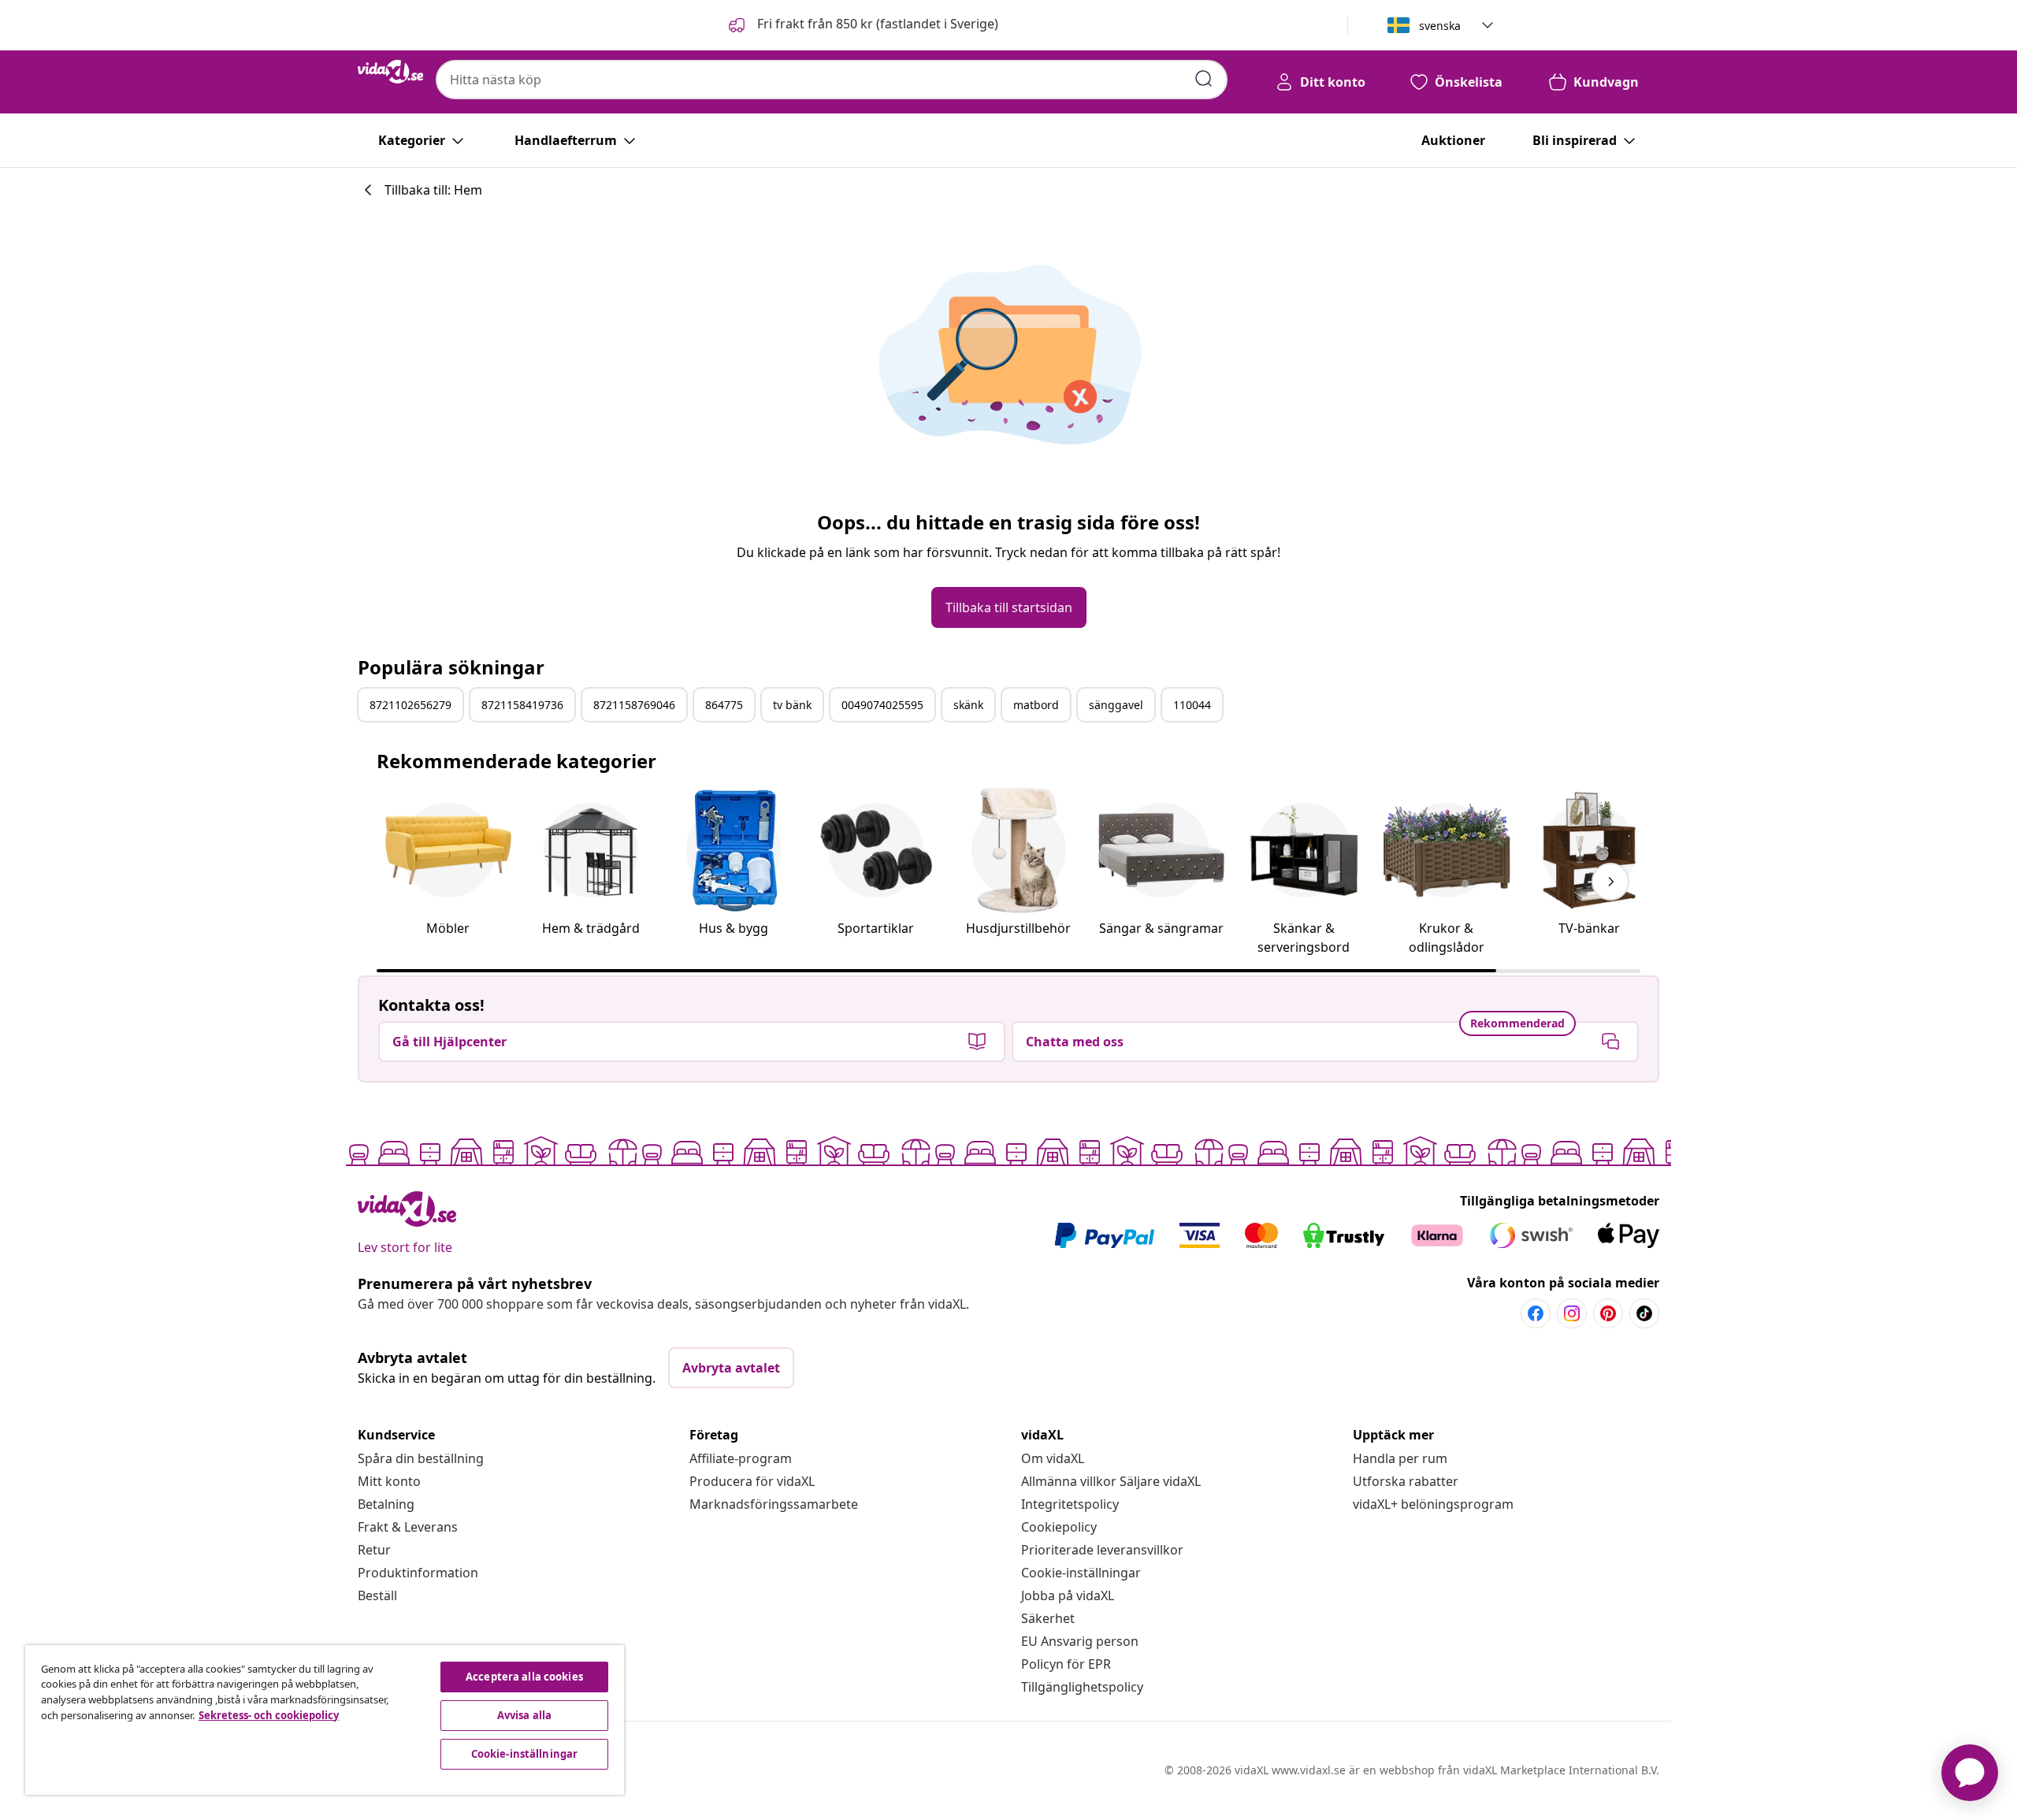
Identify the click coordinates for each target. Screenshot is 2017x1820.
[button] (862, 25)
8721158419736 (522, 705)
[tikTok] (1644, 1313)
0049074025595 (882, 705)
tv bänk (792, 705)
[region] (325, 1720)
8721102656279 (410, 705)
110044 (1192, 705)
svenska (1440, 26)
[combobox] (832, 80)
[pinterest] (1608, 1313)
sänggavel (1116, 705)
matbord (1036, 705)
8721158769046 (634, 705)
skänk (968, 705)
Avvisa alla (524, 1715)
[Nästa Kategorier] (1610, 882)
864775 (724, 705)
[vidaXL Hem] (390, 72)
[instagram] (1572, 1313)
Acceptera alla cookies (524, 1677)
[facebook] (1536, 1313)
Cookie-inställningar (1081, 1573)
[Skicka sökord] (1204, 79)
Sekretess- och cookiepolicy (269, 1715)
